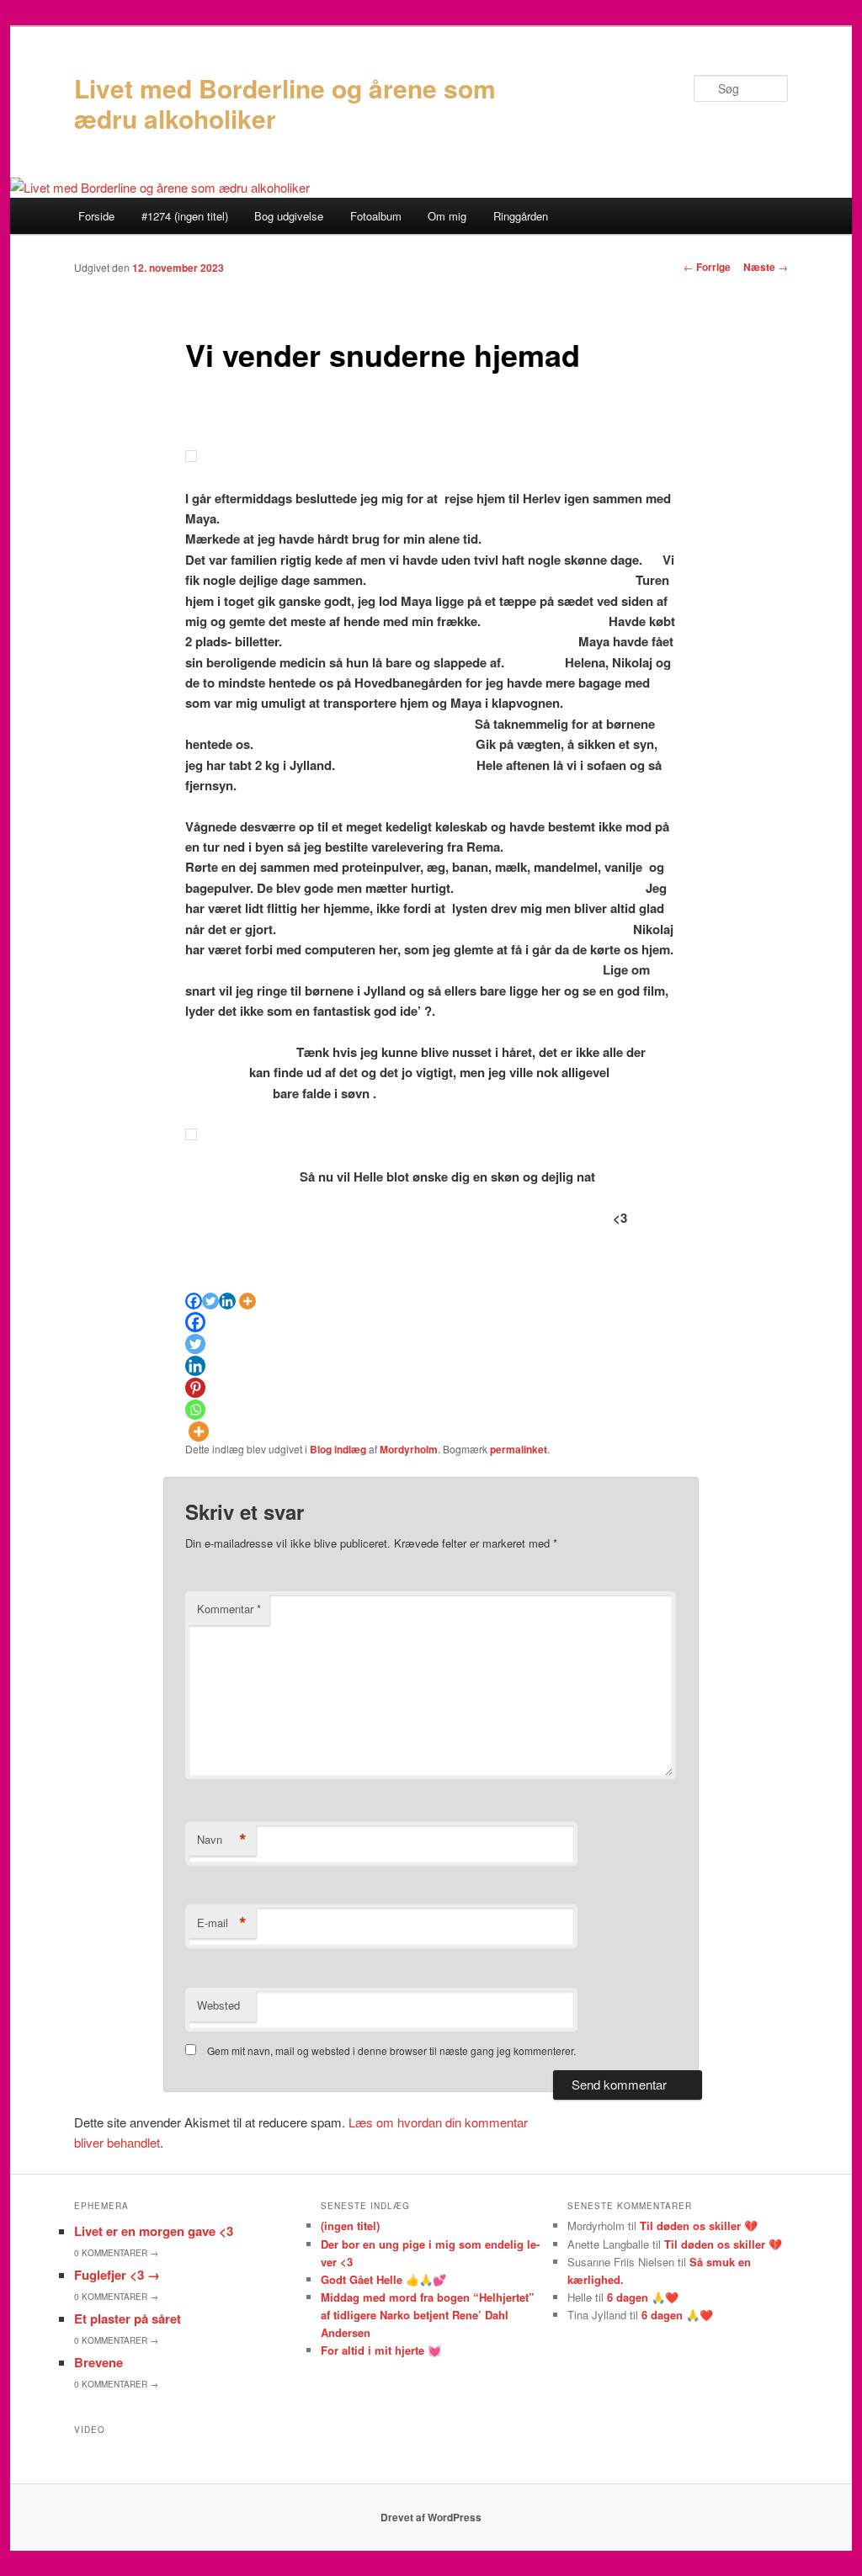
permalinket (519, 1449)
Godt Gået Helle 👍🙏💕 (383, 2279)
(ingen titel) (350, 2225)
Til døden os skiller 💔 (699, 2225)
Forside (96, 216)
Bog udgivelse (289, 216)
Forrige (707, 267)
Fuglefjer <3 (117, 2275)
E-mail (222, 1923)
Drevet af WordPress (431, 2517)
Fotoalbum (376, 216)
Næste (766, 267)
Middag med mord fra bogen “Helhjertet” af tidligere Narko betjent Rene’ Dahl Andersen (428, 2315)
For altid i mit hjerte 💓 (381, 2350)
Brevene (98, 2362)
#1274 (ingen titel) (185, 216)
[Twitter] (210, 1301)
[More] (247, 1301)
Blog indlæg (338, 1449)
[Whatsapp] (195, 1410)
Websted (218, 2005)
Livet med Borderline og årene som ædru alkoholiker (285, 103)
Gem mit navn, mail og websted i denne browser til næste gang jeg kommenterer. (391, 2050)
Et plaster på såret (128, 2318)
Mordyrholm (409, 1449)
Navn (222, 1840)
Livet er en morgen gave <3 (154, 2231)
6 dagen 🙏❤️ (643, 2297)
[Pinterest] (195, 1388)
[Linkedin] (227, 1301)
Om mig (447, 216)
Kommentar (229, 1609)
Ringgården (521, 216)
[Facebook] (194, 1301)
